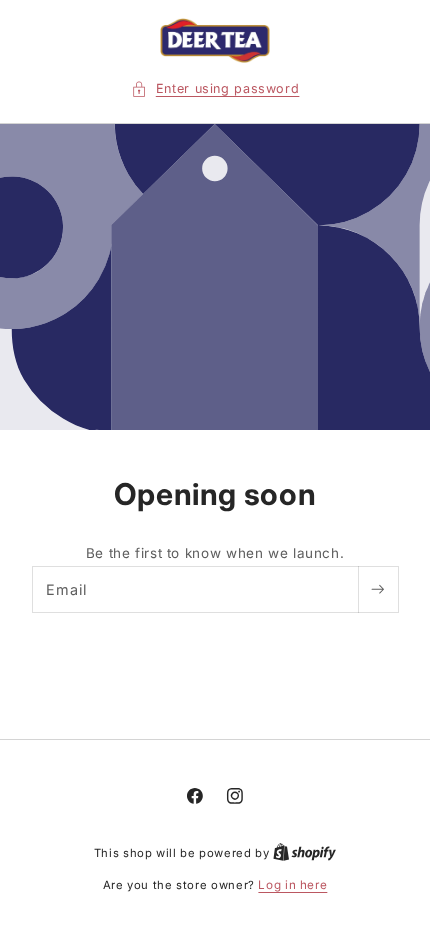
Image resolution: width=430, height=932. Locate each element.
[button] (215, 89)
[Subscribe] (378, 589)
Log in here (292, 885)
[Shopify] (304, 853)
